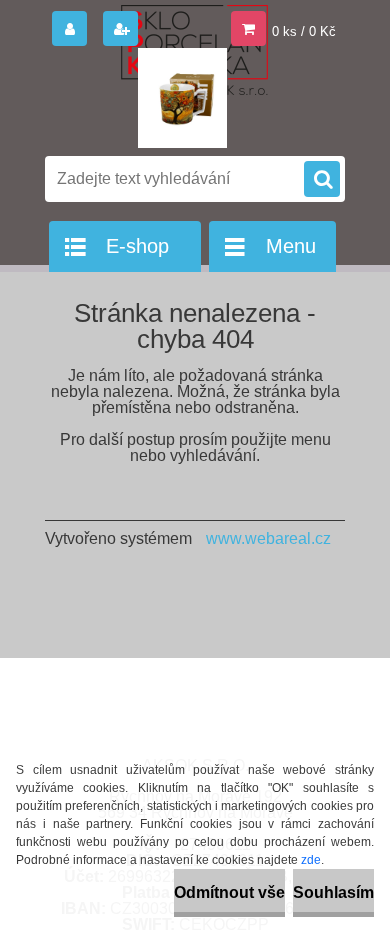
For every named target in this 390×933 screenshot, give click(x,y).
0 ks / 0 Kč (304, 31)
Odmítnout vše (229, 892)
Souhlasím (333, 892)
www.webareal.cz (268, 538)
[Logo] (182, 98)
